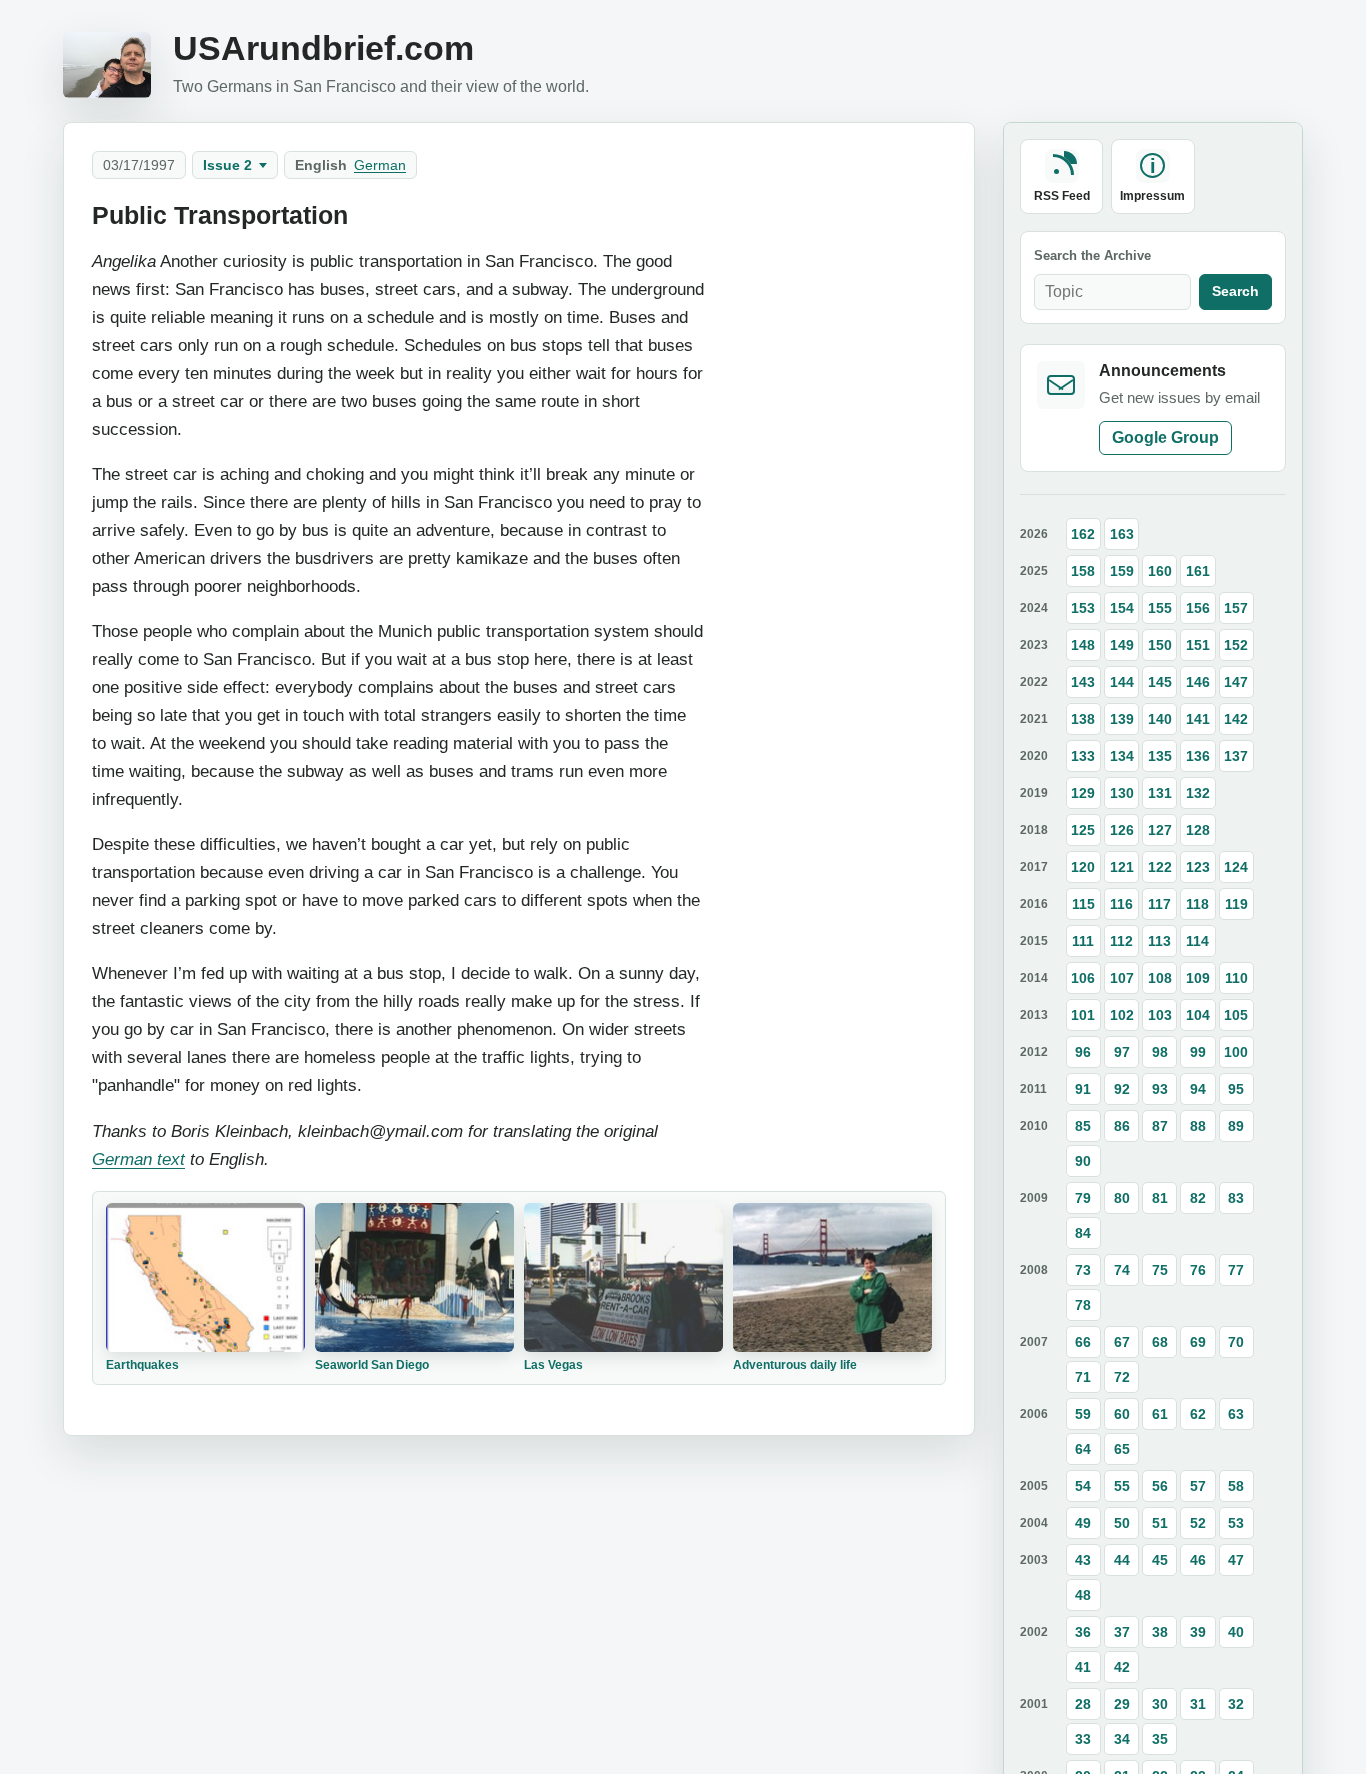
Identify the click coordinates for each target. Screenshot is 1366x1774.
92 (1122, 1089)
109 (1198, 978)
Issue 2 (227, 165)
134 (1122, 756)
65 (1122, 1449)
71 (1083, 1377)
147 (1236, 682)
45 (1160, 1560)
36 (1083, 1632)
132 (1198, 793)
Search (1235, 291)
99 (1198, 1052)
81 (1160, 1198)
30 (1160, 1704)
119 (1236, 904)
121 (1122, 867)
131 (1160, 793)
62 (1198, 1414)
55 (1122, 1486)
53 (1236, 1523)
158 (1083, 571)
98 (1160, 1052)
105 (1236, 1015)
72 (1122, 1377)
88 (1198, 1126)
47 (1236, 1560)
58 (1236, 1486)
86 (1122, 1126)
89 (1236, 1126)
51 (1160, 1523)
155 (1160, 608)
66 (1083, 1342)
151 (1198, 645)
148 (1083, 645)
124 (1236, 867)
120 (1083, 867)
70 (1236, 1342)
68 (1160, 1342)
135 (1160, 756)
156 (1198, 608)
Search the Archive (1092, 255)
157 (1236, 608)
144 (1122, 682)
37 (1122, 1632)
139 (1122, 719)
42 (1122, 1667)
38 (1160, 1632)
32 (1236, 1704)
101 (1083, 1015)
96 (1083, 1052)
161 (1198, 571)
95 (1236, 1089)
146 (1198, 682)
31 (1198, 1704)
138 (1083, 719)
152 (1236, 645)
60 (1122, 1414)
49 (1083, 1523)
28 (1083, 1704)
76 (1198, 1270)
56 (1160, 1486)
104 (1198, 1015)
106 (1083, 978)
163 (1122, 534)
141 (1198, 719)
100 (1236, 1052)
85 (1083, 1126)
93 (1160, 1089)
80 (1122, 1198)
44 (1122, 1560)
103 (1160, 1015)
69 (1198, 1342)
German (380, 165)
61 (1160, 1414)
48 (1083, 1595)
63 (1236, 1414)
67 (1122, 1342)
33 (1083, 1739)
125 (1083, 830)
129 (1083, 793)
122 (1160, 867)
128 (1198, 830)
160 (1160, 571)
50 (1122, 1523)
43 (1083, 1560)
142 (1236, 719)
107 (1122, 978)
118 (1197, 904)
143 (1083, 682)
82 (1198, 1198)
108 (1160, 978)
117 (1159, 904)
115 (1083, 904)
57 (1198, 1486)
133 (1083, 756)
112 (1121, 941)
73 (1083, 1270)
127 (1160, 830)
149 (1122, 645)
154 (1122, 608)
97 (1122, 1052)
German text (138, 1159)
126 (1122, 830)
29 (1122, 1704)
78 (1083, 1305)
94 (1198, 1089)
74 (1122, 1270)
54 (1083, 1486)
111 (1083, 941)
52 (1198, 1523)
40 (1236, 1632)
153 (1083, 608)
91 (1083, 1089)
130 (1122, 793)
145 (1160, 682)
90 (1083, 1161)
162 (1083, 534)
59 (1083, 1414)
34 (1122, 1739)
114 (1197, 941)
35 (1160, 1739)
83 (1236, 1198)
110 (1236, 978)
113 (1159, 941)
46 (1198, 1560)
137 (1236, 756)
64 (1083, 1449)
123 (1198, 867)
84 (1083, 1233)
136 (1198, 756)
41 (1083, 1667)
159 (1122, 571)
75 (1160, 1270)
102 (1122, 1015)
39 (1198, 1632)
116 (1121, 904)
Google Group (1165, 437)
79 (1083, 1198)
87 (1160, 1126)
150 (1160, 645)
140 (1160, 719)
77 (1236, 1270)
